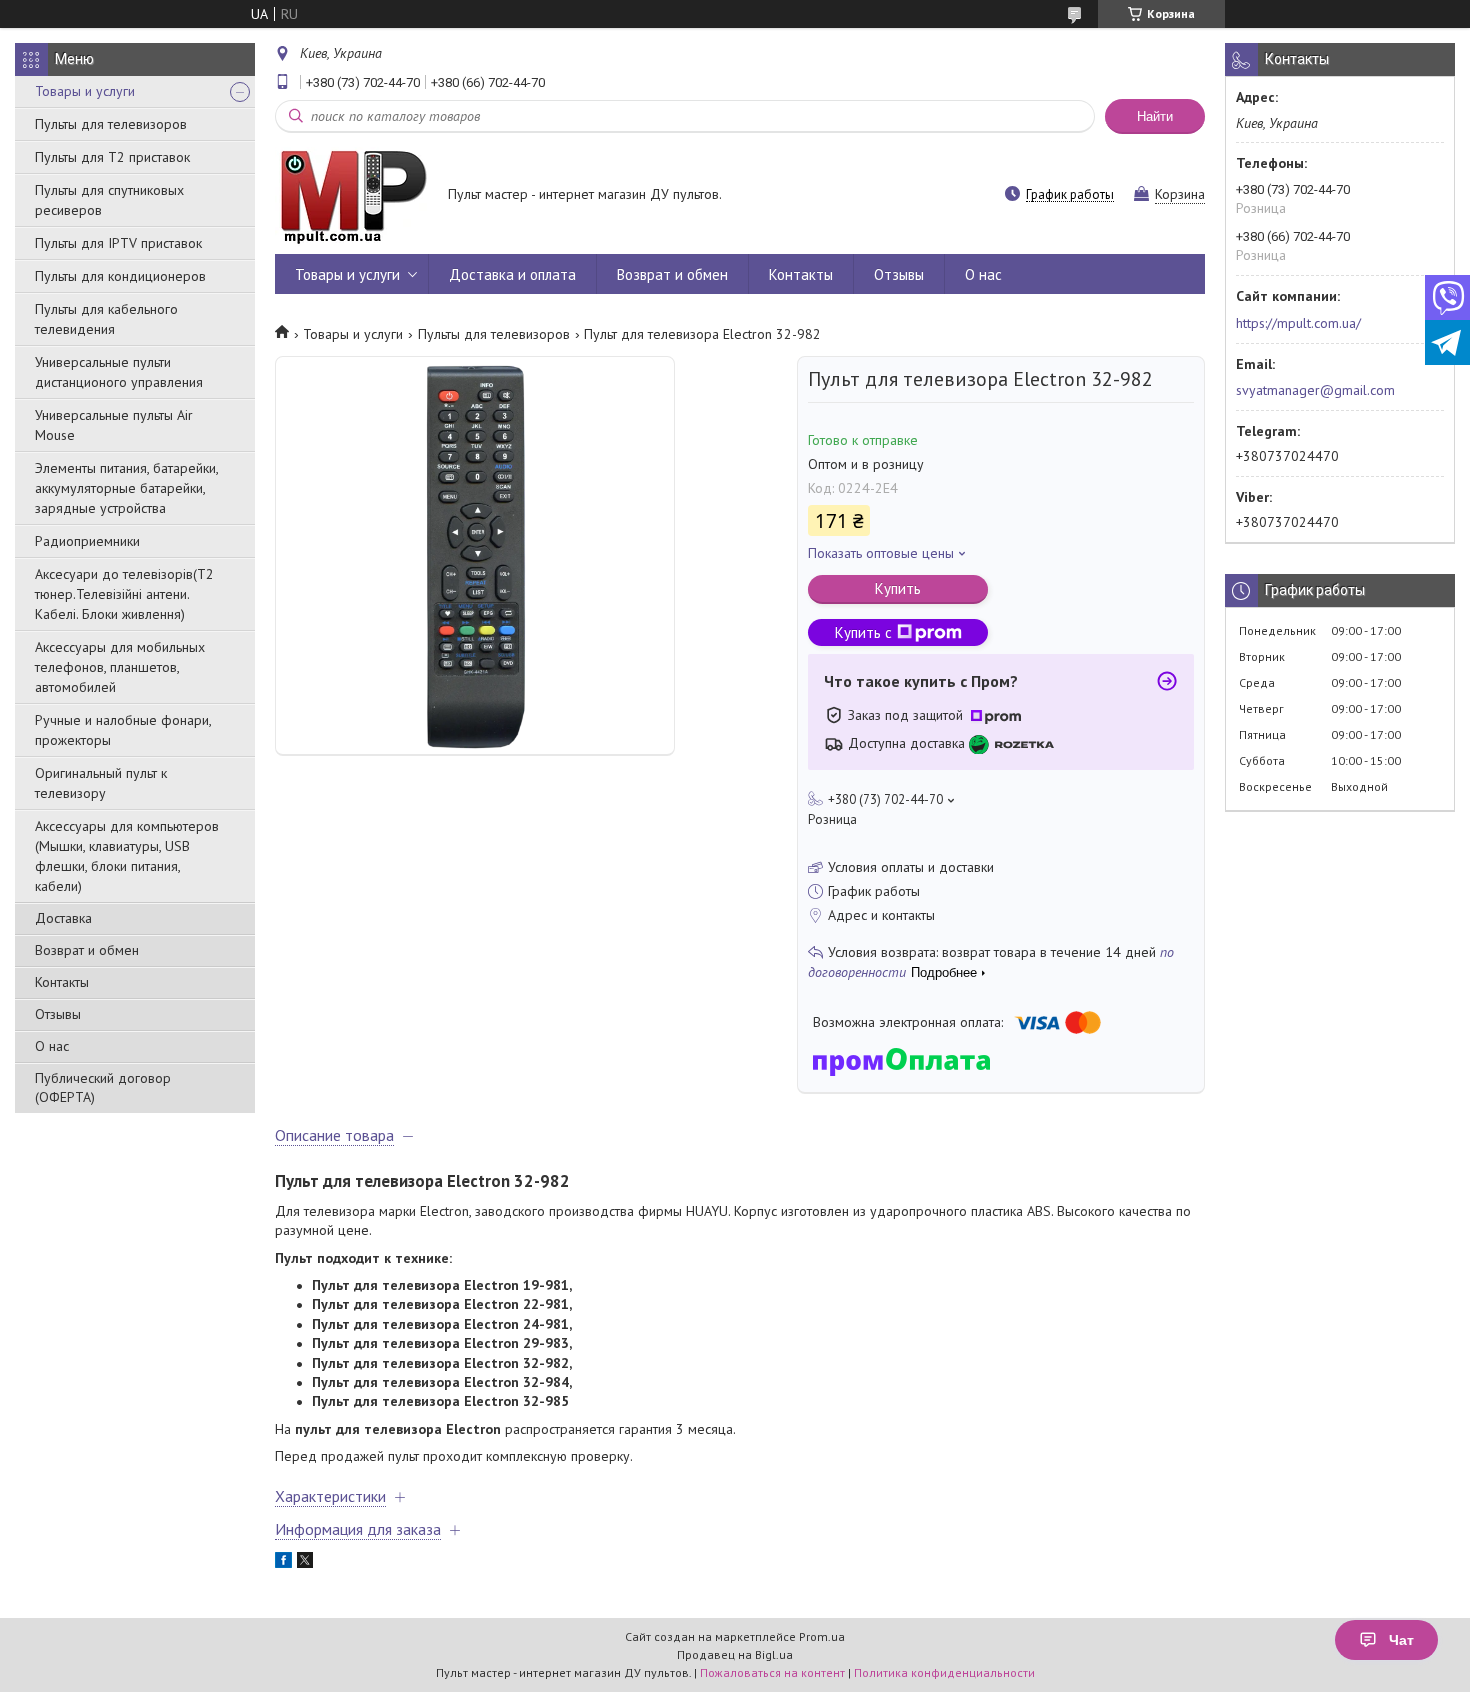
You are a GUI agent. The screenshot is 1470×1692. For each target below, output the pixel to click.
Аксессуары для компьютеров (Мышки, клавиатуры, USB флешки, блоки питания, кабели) (127, 856)
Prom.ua (822, 1636)
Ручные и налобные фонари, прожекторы (123, 730)
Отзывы (58, 1014)
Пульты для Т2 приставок (112, 157)
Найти (1155, 116)
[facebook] (283, 1563)
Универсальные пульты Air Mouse (114, 425)
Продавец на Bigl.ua (735, 1654)
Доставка (63, 918)
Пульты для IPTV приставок (118, 243)
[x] (305, 1563)
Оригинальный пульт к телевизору (101, 783)
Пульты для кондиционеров (120, 276)
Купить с (863, 632)
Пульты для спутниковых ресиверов (109, 200)
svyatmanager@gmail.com (1315, 390)
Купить (898, 588)
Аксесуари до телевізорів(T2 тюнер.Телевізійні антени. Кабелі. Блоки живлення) (124, 594)
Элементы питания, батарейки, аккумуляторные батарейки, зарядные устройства (126, 488)
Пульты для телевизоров (111, 124)
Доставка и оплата (512, 274)
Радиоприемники (87, 541)
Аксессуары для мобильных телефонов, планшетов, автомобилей (120, 667)
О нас (52, 1046)
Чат (1401, 1640)
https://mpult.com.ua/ (1298, 323)
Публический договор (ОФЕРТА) (103, 1087)
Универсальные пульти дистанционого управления (119, 372)
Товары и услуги (85, 91)
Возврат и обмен (87, 950)
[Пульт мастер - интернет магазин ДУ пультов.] (352, 196)
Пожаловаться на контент (772, 1672)
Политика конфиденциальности (944, 1672)
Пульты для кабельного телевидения (106, 319)
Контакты (62, 982)
